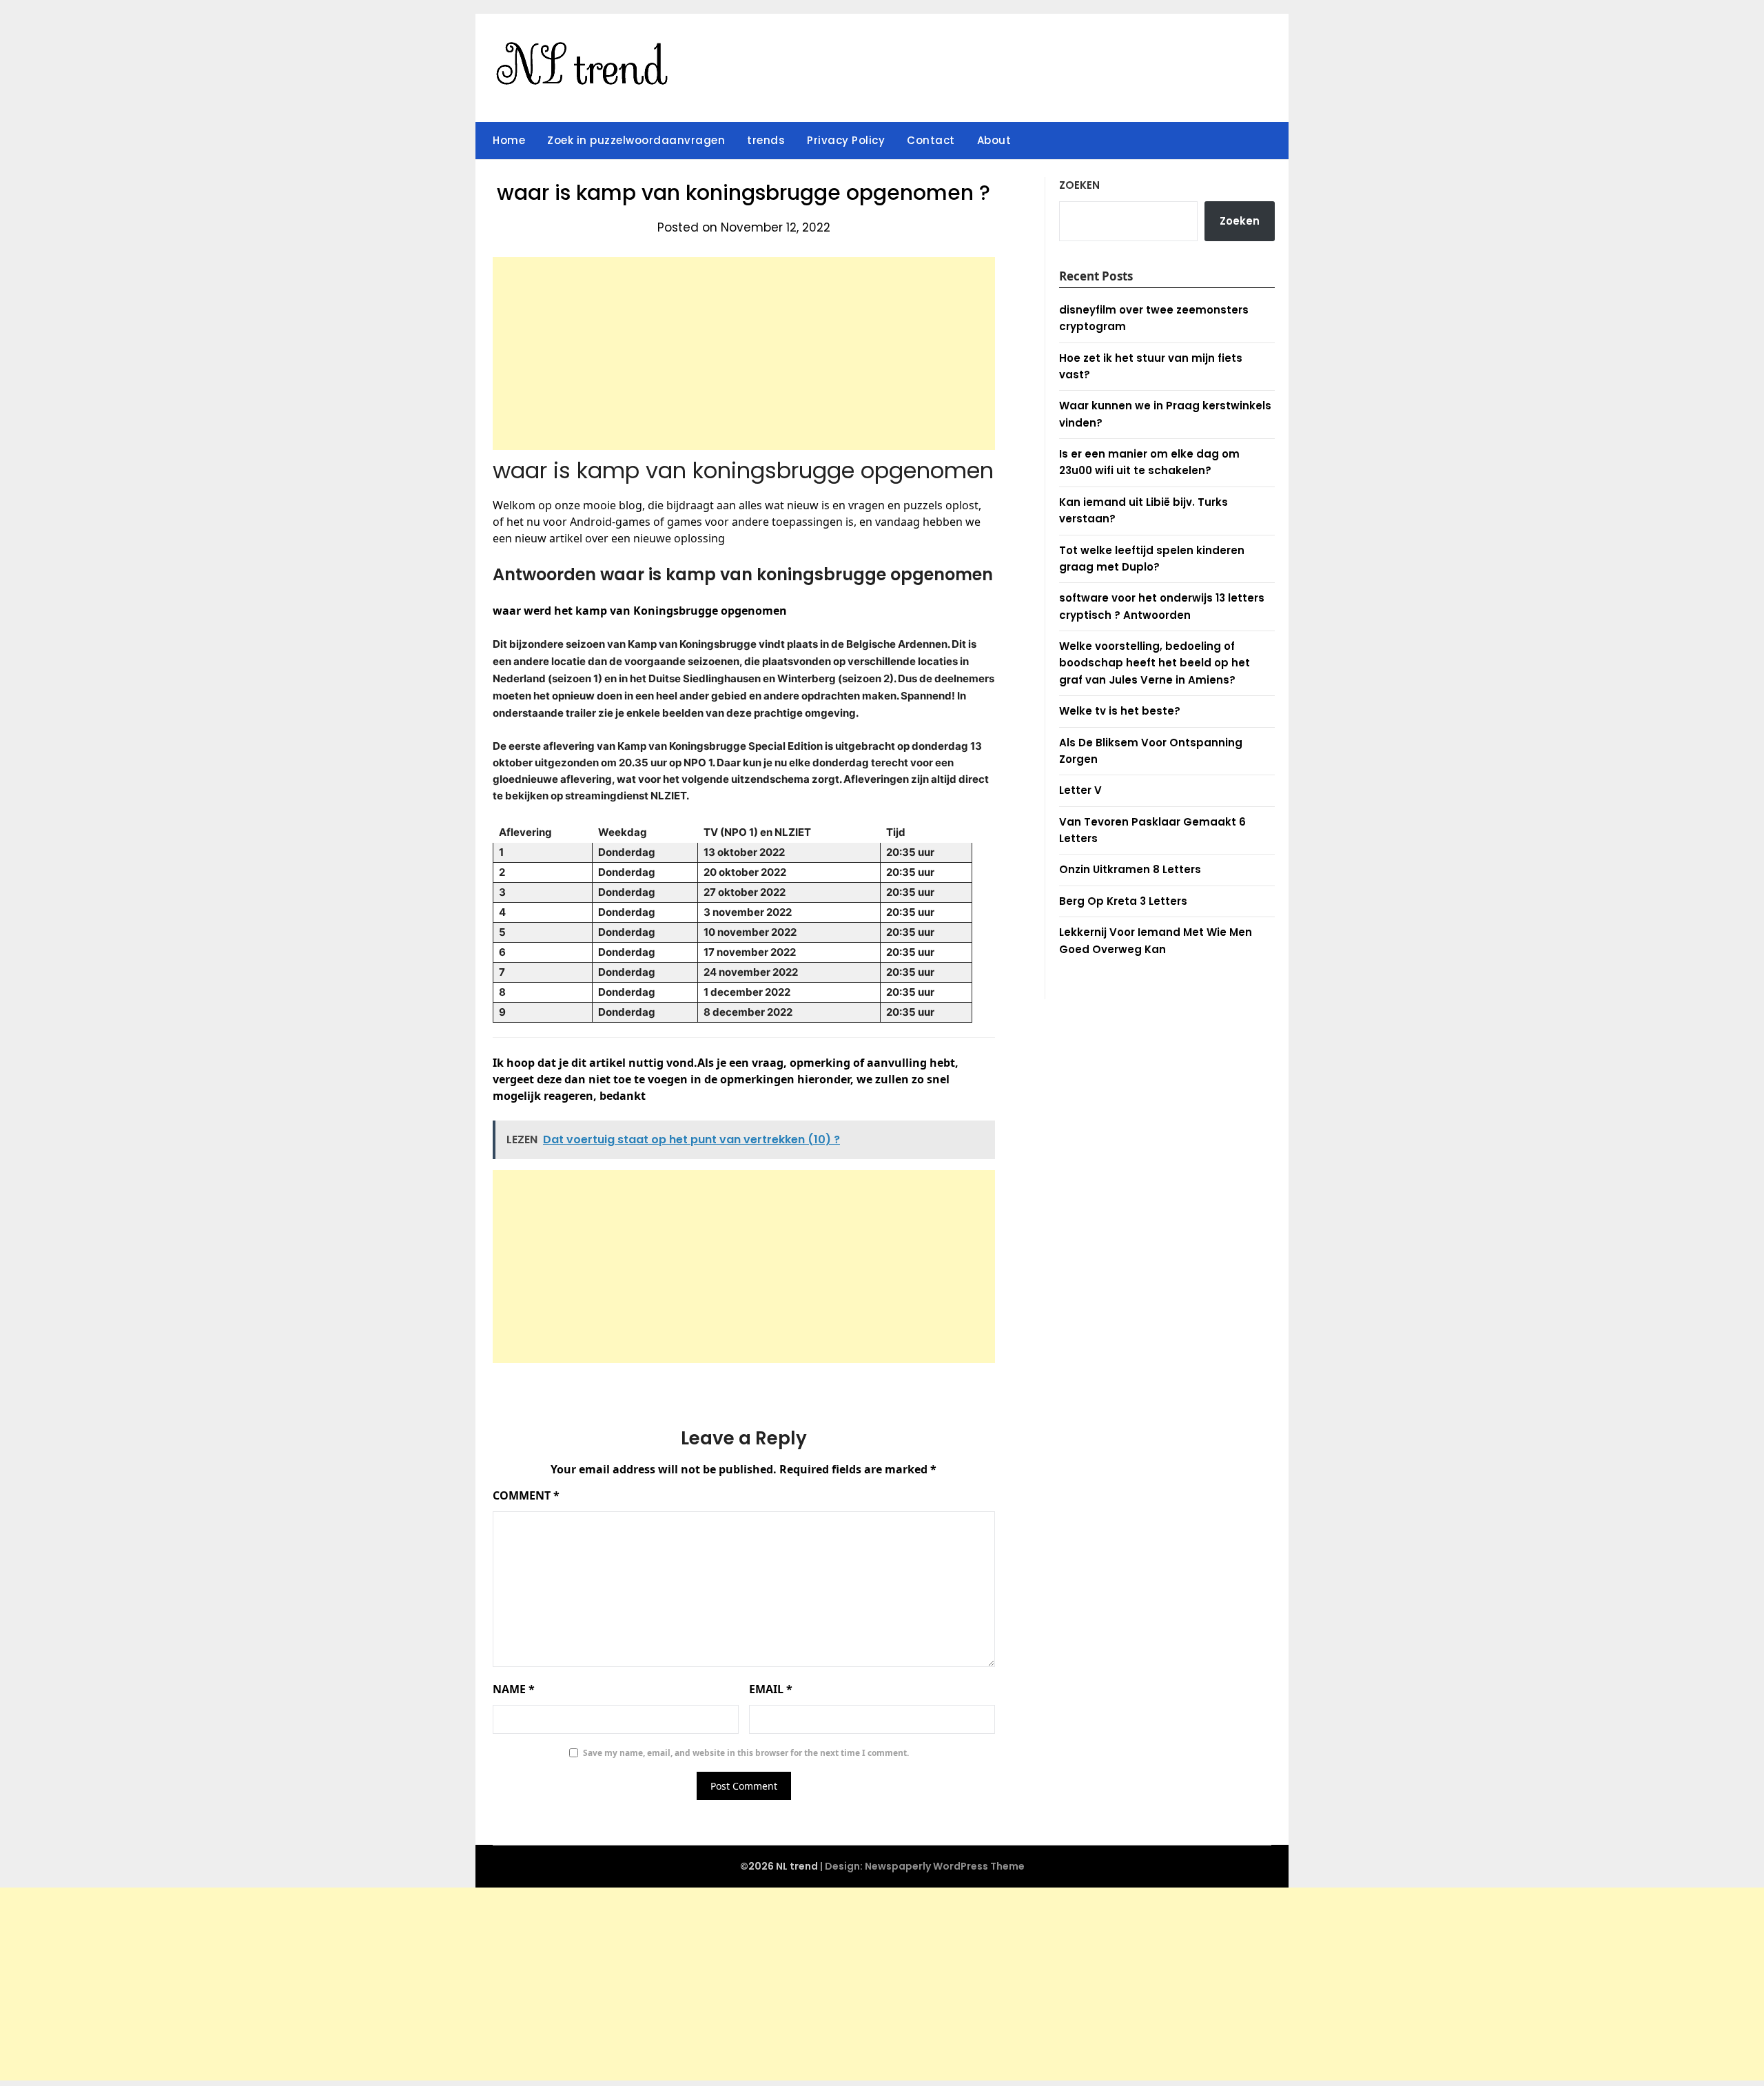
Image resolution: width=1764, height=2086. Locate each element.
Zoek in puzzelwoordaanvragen (636, 140)
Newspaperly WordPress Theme (945, 1866)
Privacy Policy (846, 140)
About (994, 140)
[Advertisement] (744, 354)
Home (509, 140)
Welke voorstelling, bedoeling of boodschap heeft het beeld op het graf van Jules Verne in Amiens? (1155, 663)
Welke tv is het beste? (1120, 711)
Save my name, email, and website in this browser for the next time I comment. (746, 1753)
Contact (931, 140)
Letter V (1080, 790)
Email (771, 1689)
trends (766, 140)
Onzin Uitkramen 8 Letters (1130, 869)
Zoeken (1079, 185)
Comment (526, 1495)
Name (514, 1689)
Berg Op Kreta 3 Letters (1123, 901)
